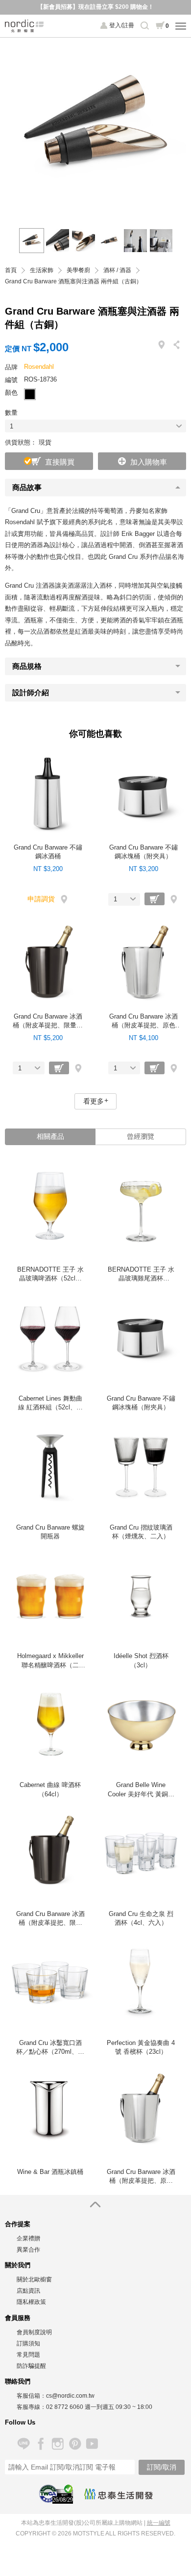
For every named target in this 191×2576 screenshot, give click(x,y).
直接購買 (60, 462)
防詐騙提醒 (31, 2366)
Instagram (58, 2444)
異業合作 (28, 2250)
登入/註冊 (122, 25)
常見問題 (28, 2355)
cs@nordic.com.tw (70, 2396)
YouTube (92, 2444)
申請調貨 (41, 899)
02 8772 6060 (65, 2407)
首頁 (11, 270)
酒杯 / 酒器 (117, 270)
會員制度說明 (34, 2332)
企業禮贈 (28, 2238)
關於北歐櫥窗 (34, 2279)
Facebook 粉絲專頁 (40, 2444)
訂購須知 (28, 2343)
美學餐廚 (78, 270)
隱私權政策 (31, 2302)
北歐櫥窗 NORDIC (24, 26)
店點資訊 (28, 2291)
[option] (95, 128)
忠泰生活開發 (119, 2494)
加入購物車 (149, 462)
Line (23, 2444)
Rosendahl (39, 367)
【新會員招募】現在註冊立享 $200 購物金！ (95, 7)
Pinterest (75, 2444)
